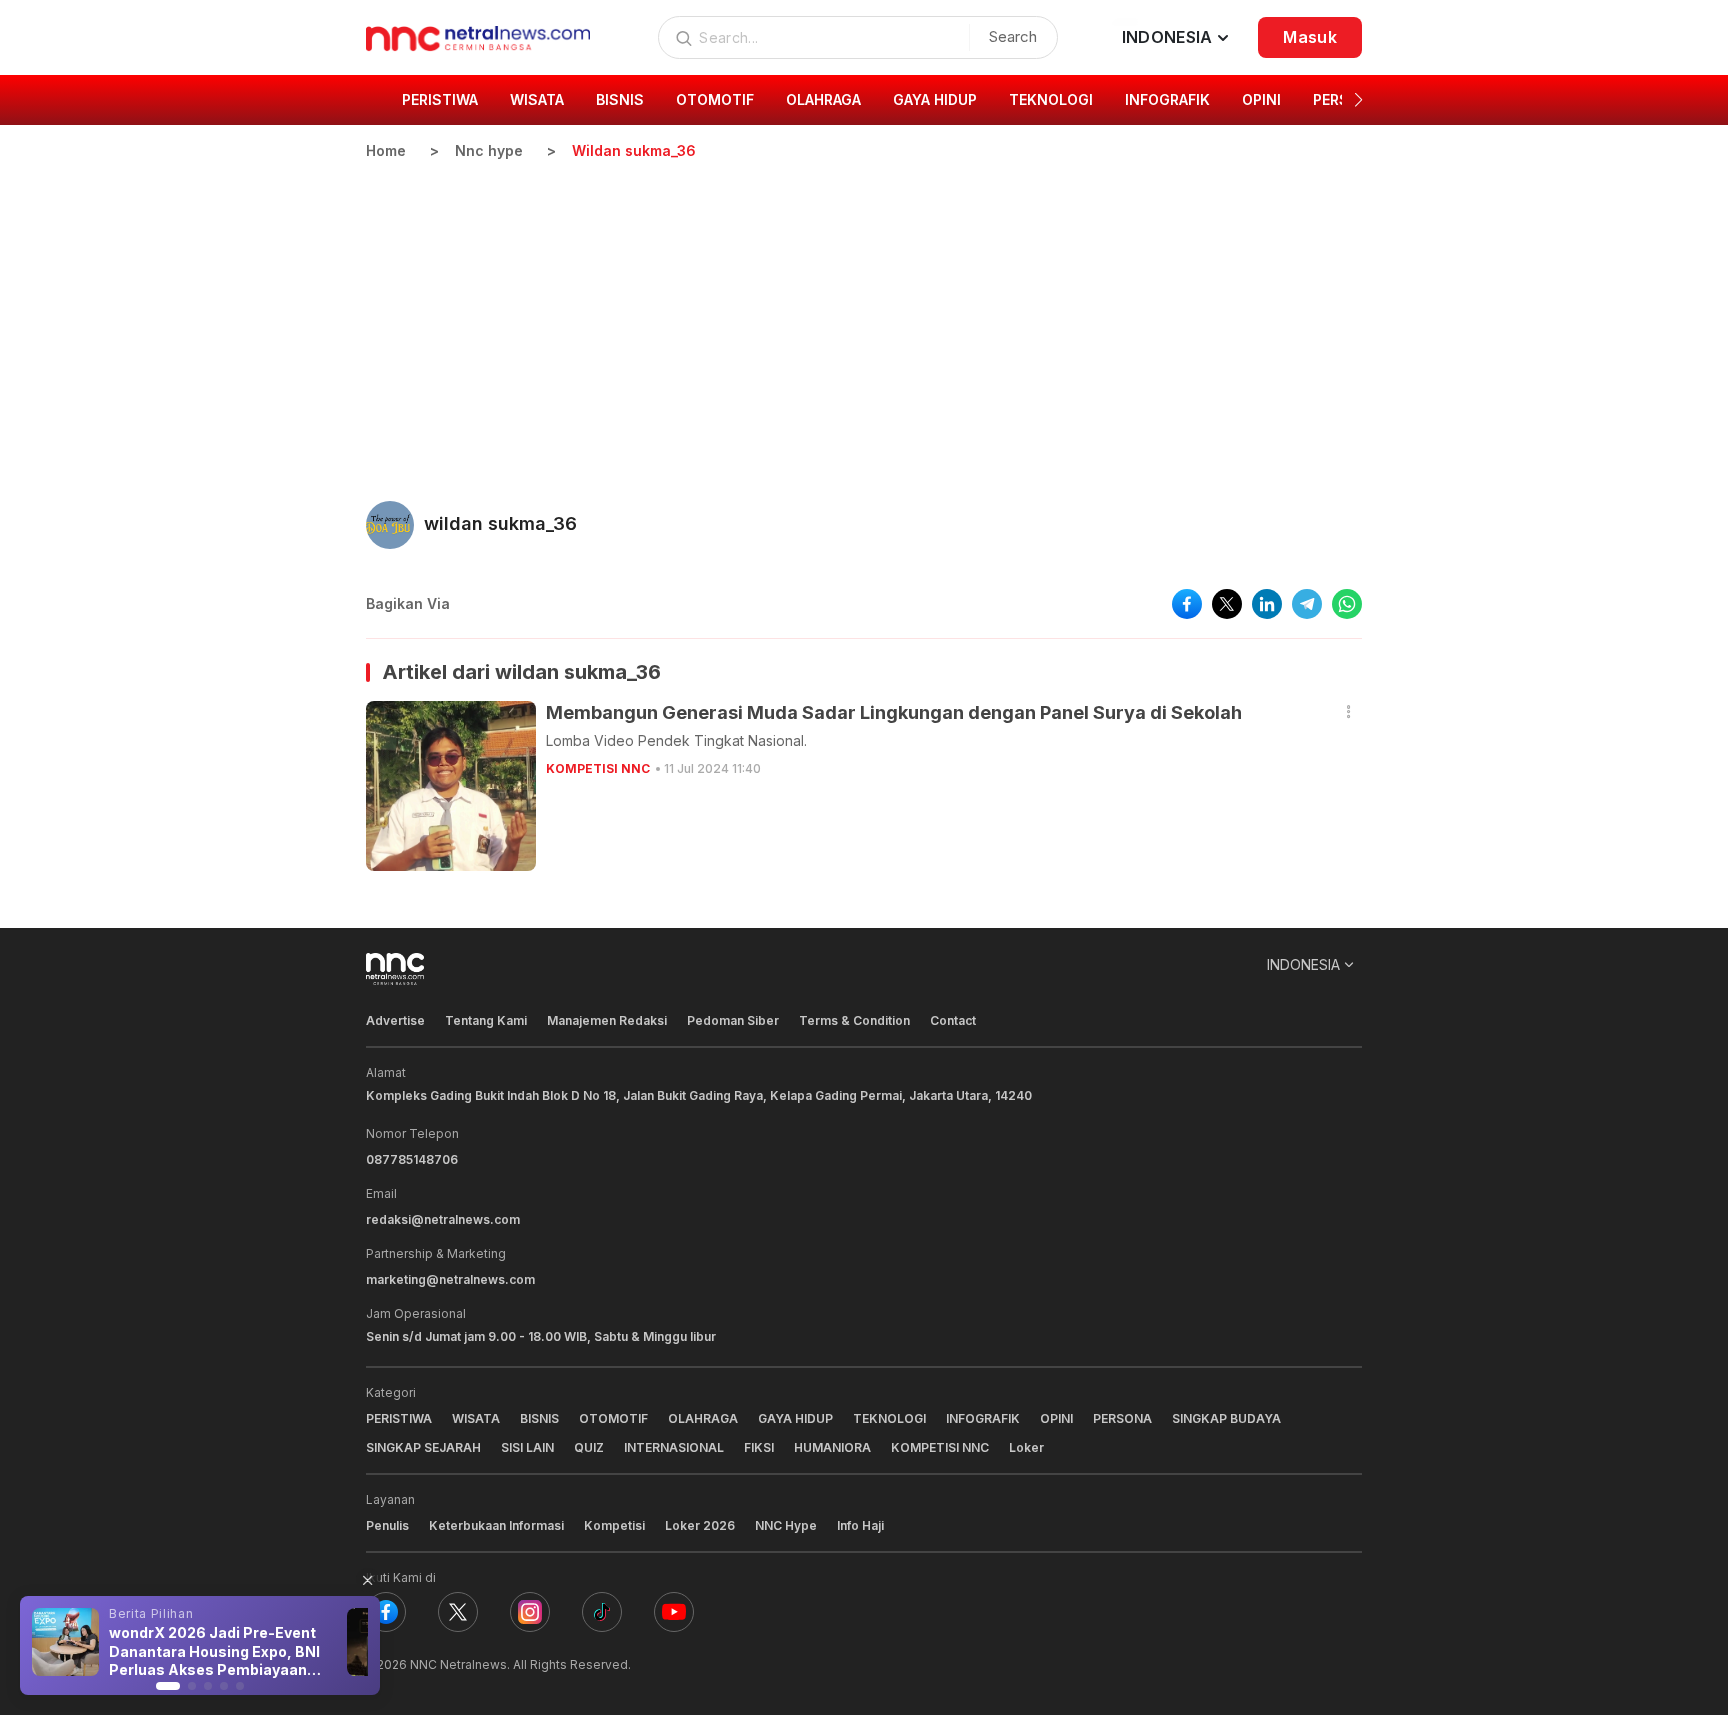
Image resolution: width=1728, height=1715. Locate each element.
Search (1013, 36)
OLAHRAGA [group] (823, 99)
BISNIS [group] (620, 99)
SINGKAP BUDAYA (1226, 1418)
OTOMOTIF (613, 1418)
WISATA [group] (537, 99)
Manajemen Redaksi (607, 1020)
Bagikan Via (408, 603)
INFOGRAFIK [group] (1167, 99)
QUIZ (589, 1447)
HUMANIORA (832, 1447)
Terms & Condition (854, 1020)
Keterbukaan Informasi (496, 1525)
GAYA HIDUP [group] (935, 99)
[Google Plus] (674, 1612)
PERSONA (1122, 1418)
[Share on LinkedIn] (1267, 604)
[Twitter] (458, 1612)
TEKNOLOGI (889, 1418)
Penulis (387, 1525)
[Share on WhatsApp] (1347, 604)
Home (386, 150)
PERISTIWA (399, 1418)
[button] (1358, 100)
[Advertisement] (864, 311)
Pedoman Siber (733, 1020)
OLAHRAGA (703, 1418)
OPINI (1056, 1418)
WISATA (476, 1418)
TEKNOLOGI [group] (1051, 99)
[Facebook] (386, 1612)
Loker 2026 (700, 1525)
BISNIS (539, 1418)
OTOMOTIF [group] (715, 99)
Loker (1026, 1447)
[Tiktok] (602, 1612)
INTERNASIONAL (674, 1447)
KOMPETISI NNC (598, 768)
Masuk (1310, 37)
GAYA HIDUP (795, 1418)
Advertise (395, 1020)
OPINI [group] (1261, 99)
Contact (953, 1020)
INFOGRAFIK (983, 1418)
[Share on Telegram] (1307, 604)
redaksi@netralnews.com (443, 1219)
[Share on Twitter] (1227, 604)
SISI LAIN (527, 1447)
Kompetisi (614, 1525)
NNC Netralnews (458, 1664)
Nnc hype (489, 150)
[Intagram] (530, 1612)
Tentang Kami (486, 1020)
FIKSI (759, 1447)
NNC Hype (786, 1525)
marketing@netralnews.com (450, 1279)
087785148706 (412, 1159)
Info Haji (860, 1525)
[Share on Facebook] (1187, 604)
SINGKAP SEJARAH (423, 1447)
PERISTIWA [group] (440, 99)
